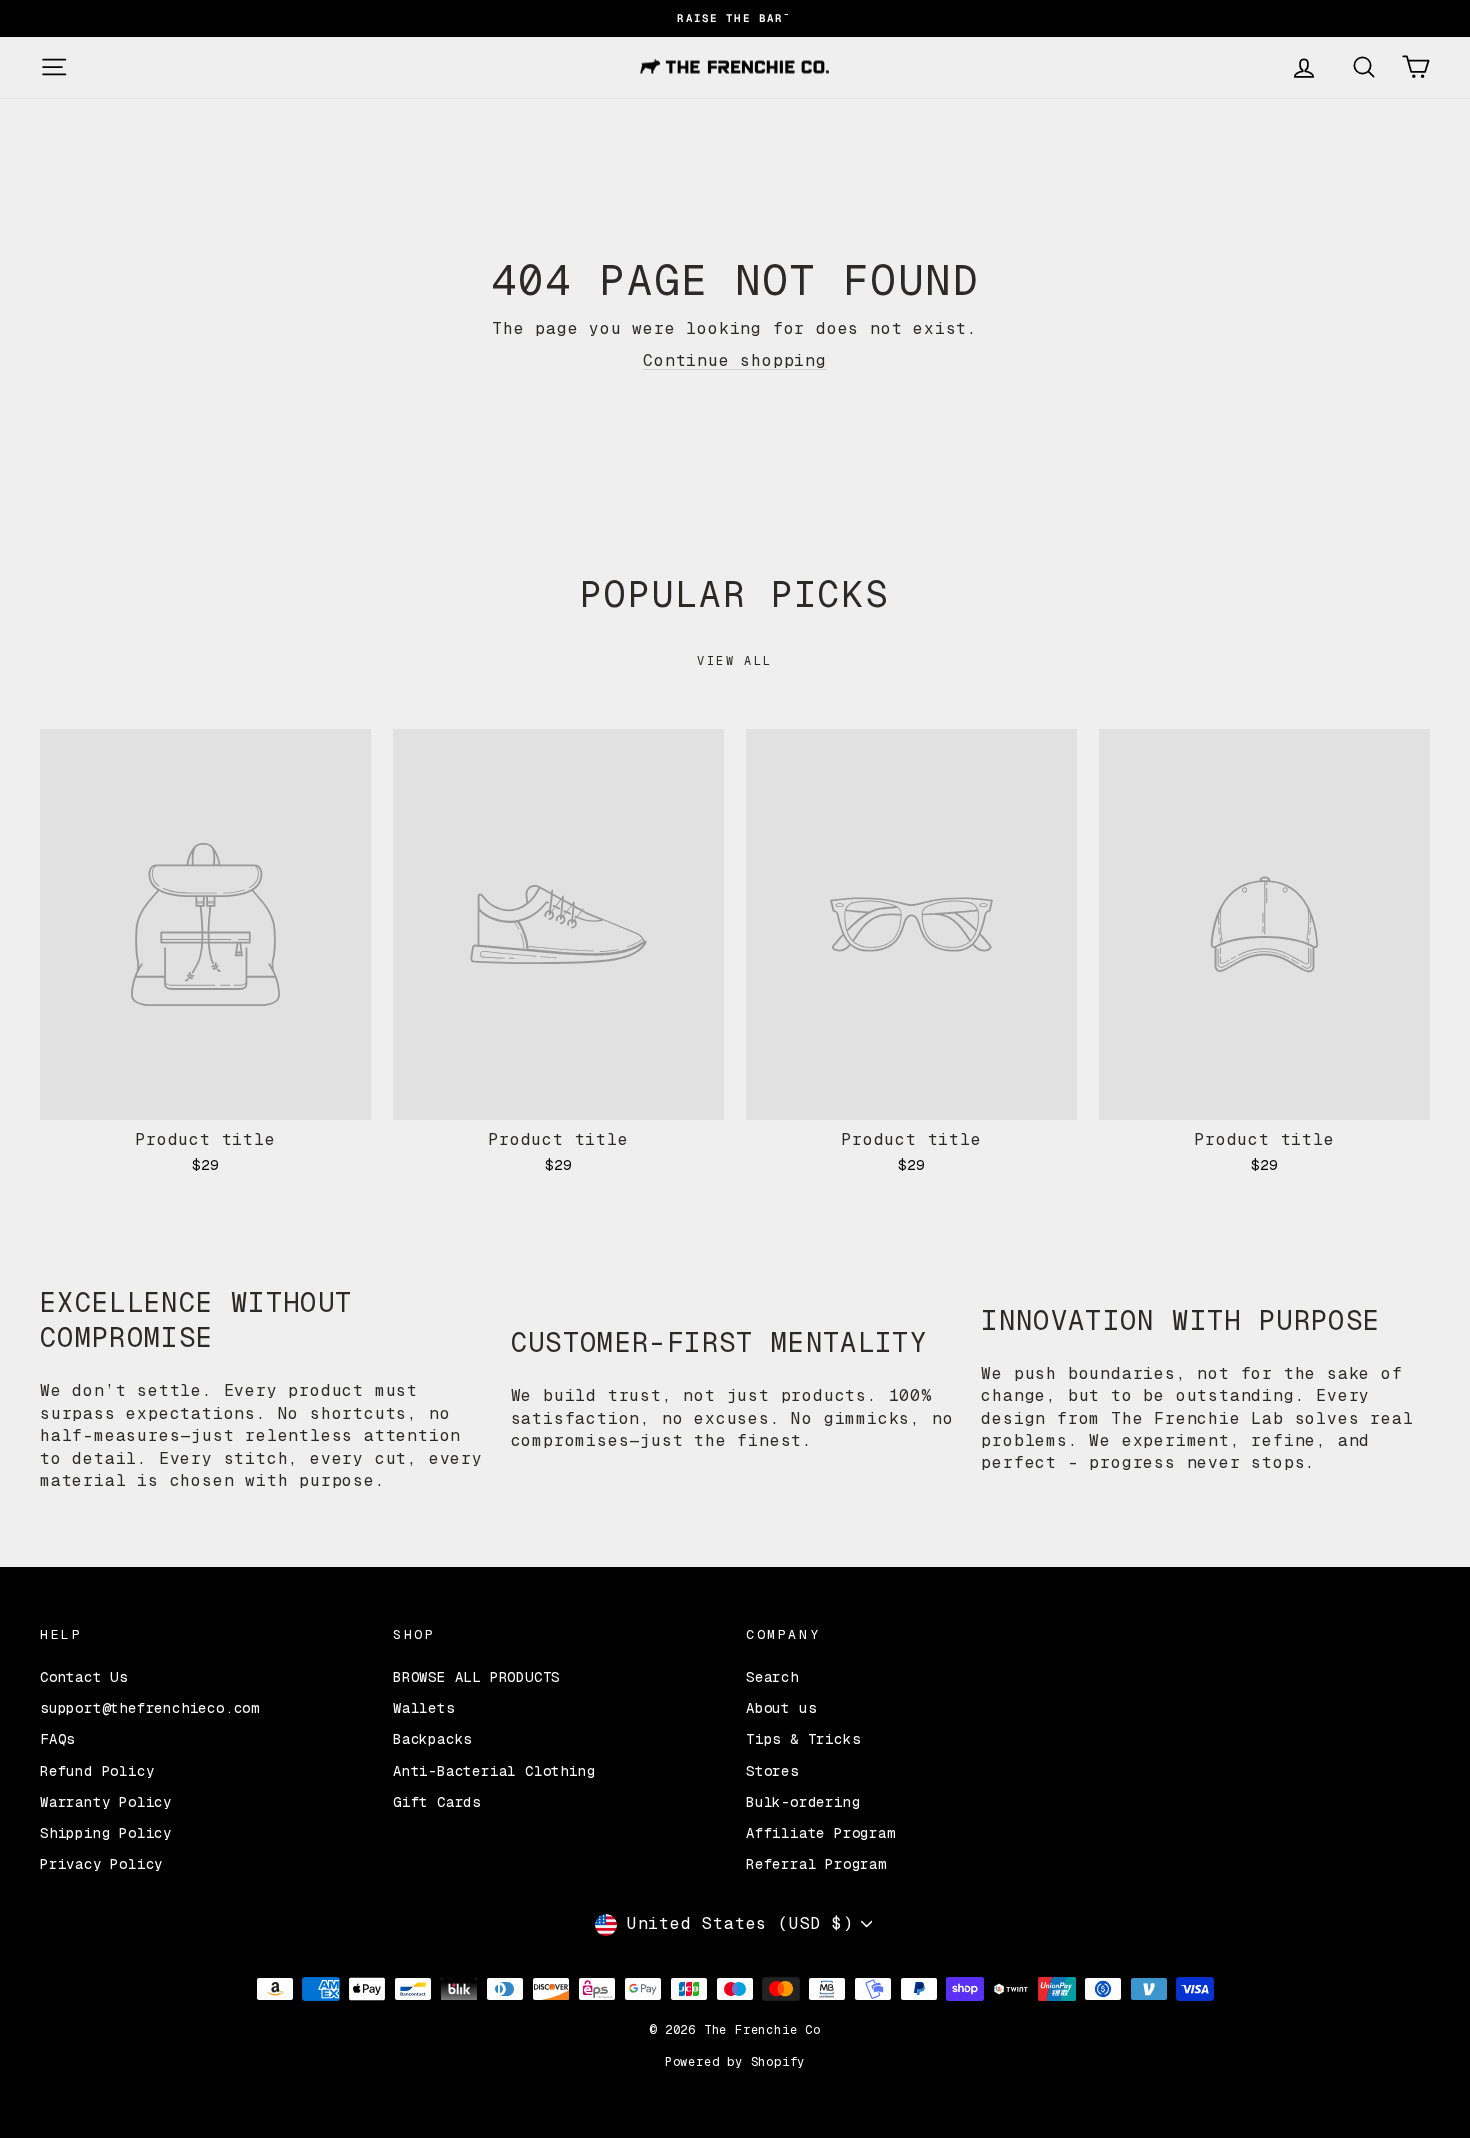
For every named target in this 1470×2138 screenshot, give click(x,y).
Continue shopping (735, 360)
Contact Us (84, 1677)
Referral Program (816, 1864)
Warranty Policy (106, 1802)
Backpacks (432, 1739)
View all (734, 661)
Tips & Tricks (803, 1739)
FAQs (57, 1739)
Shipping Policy (106, 1833)
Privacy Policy (101, 1864)
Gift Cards (437, 1802)
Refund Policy (97, 1771)
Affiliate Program (821, 1833)
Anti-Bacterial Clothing (494, 1771)
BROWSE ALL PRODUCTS (476, 1677)
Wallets (424, 1708)
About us (781, 1708)
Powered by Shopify (735, 2062)
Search (772, 1677)
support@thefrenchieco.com (150, 1708)
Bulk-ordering (803, 1802)
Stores (772, 1771)
